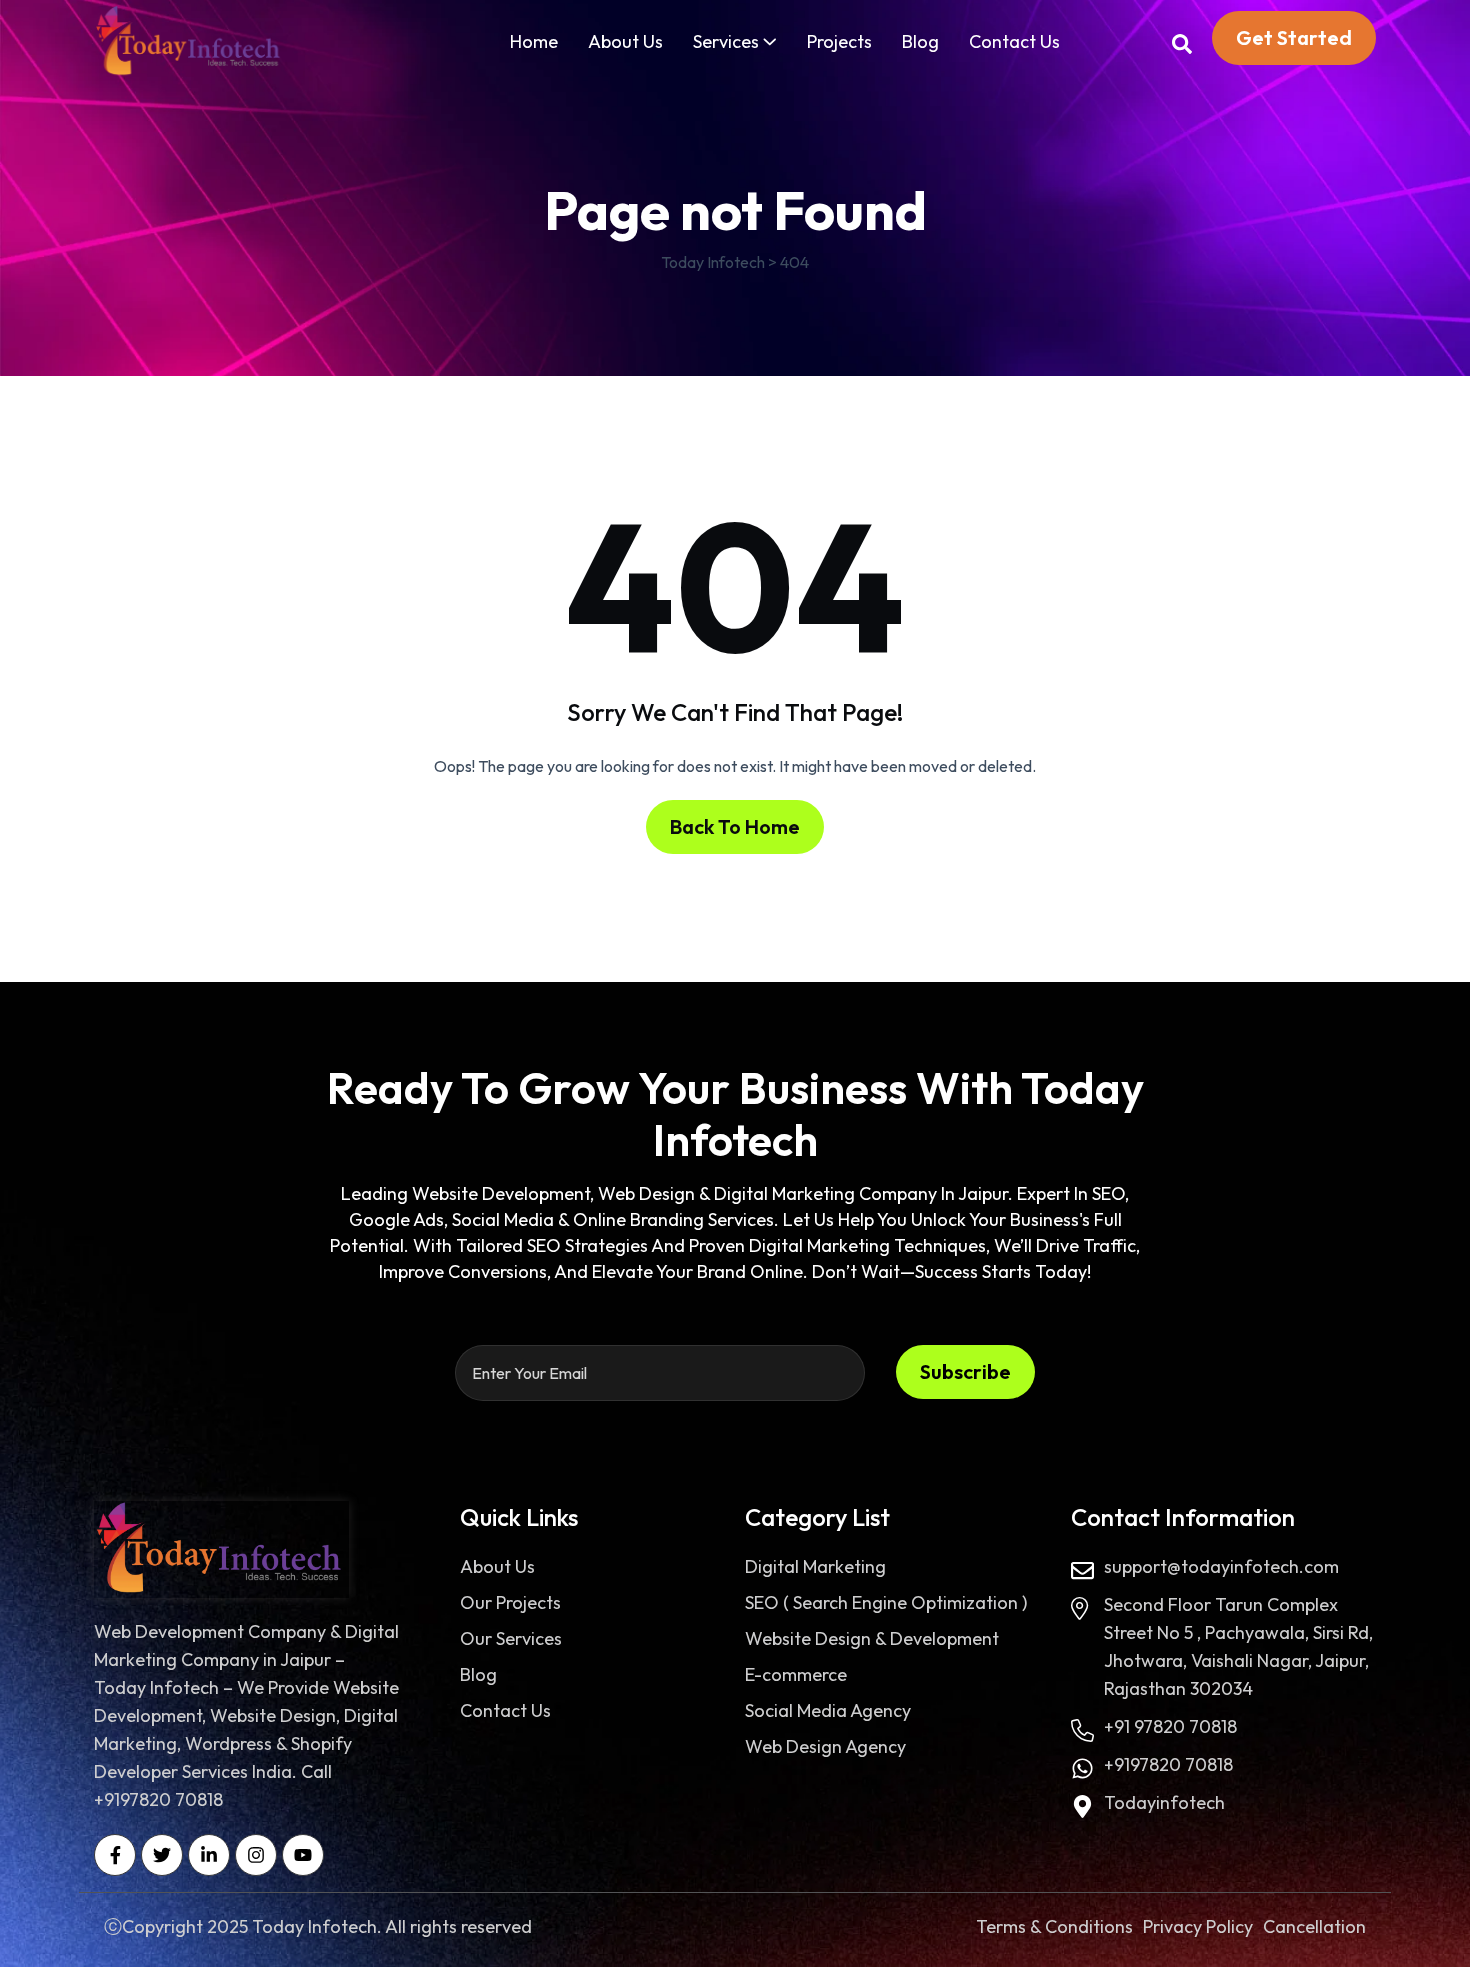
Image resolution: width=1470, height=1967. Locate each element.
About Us (625, 41)
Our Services (511, 1638)
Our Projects (510, 1602)
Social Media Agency (828, 1710)
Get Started (1294, 37)
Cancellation (1314, 1926)
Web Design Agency (825, 1746)
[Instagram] (256, 1855)
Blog (920, 41)
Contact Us (1014, 41)
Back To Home (735, 826)
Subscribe (965, 1371)
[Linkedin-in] (209, 1855)
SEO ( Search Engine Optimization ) (886, 1602)
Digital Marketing (815, 1566)
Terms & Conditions (1054, 1926)
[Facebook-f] (115, 1855)
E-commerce (796, 1674)
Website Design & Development (872, 1638)
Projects (839, 41)
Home (534, 41)
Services (726, 41)
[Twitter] (162, 1855)
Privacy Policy (1198, 1926)
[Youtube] (303, 1855)
